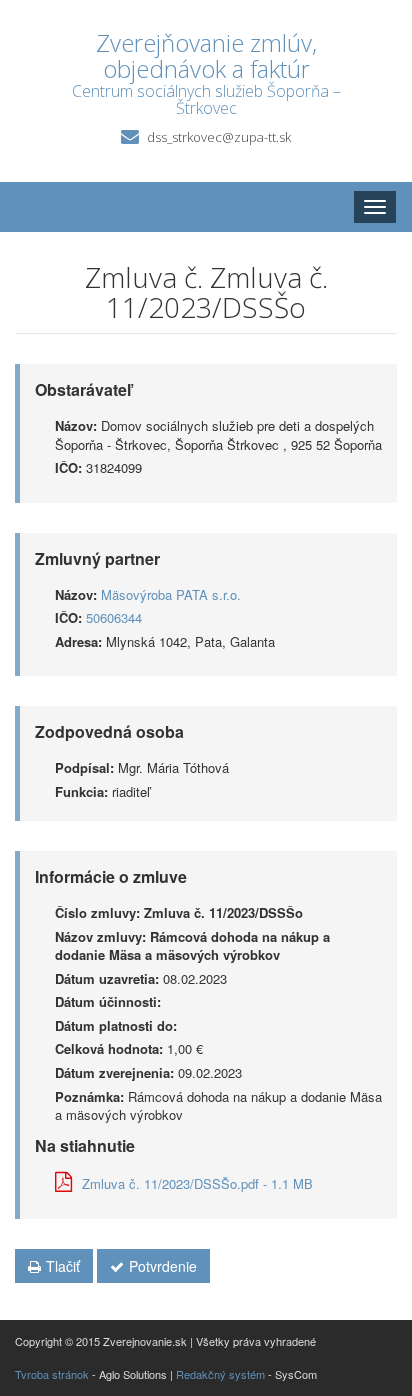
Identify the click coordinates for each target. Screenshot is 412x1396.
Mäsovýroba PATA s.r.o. (171, 594)
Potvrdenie (163, 1266)
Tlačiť (63, 1266)
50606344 (114, 617)
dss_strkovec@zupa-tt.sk (219, 137)
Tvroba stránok (52, 1374)
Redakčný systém (220, 1374)
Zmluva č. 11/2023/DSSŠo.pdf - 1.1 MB (197, 1183)
